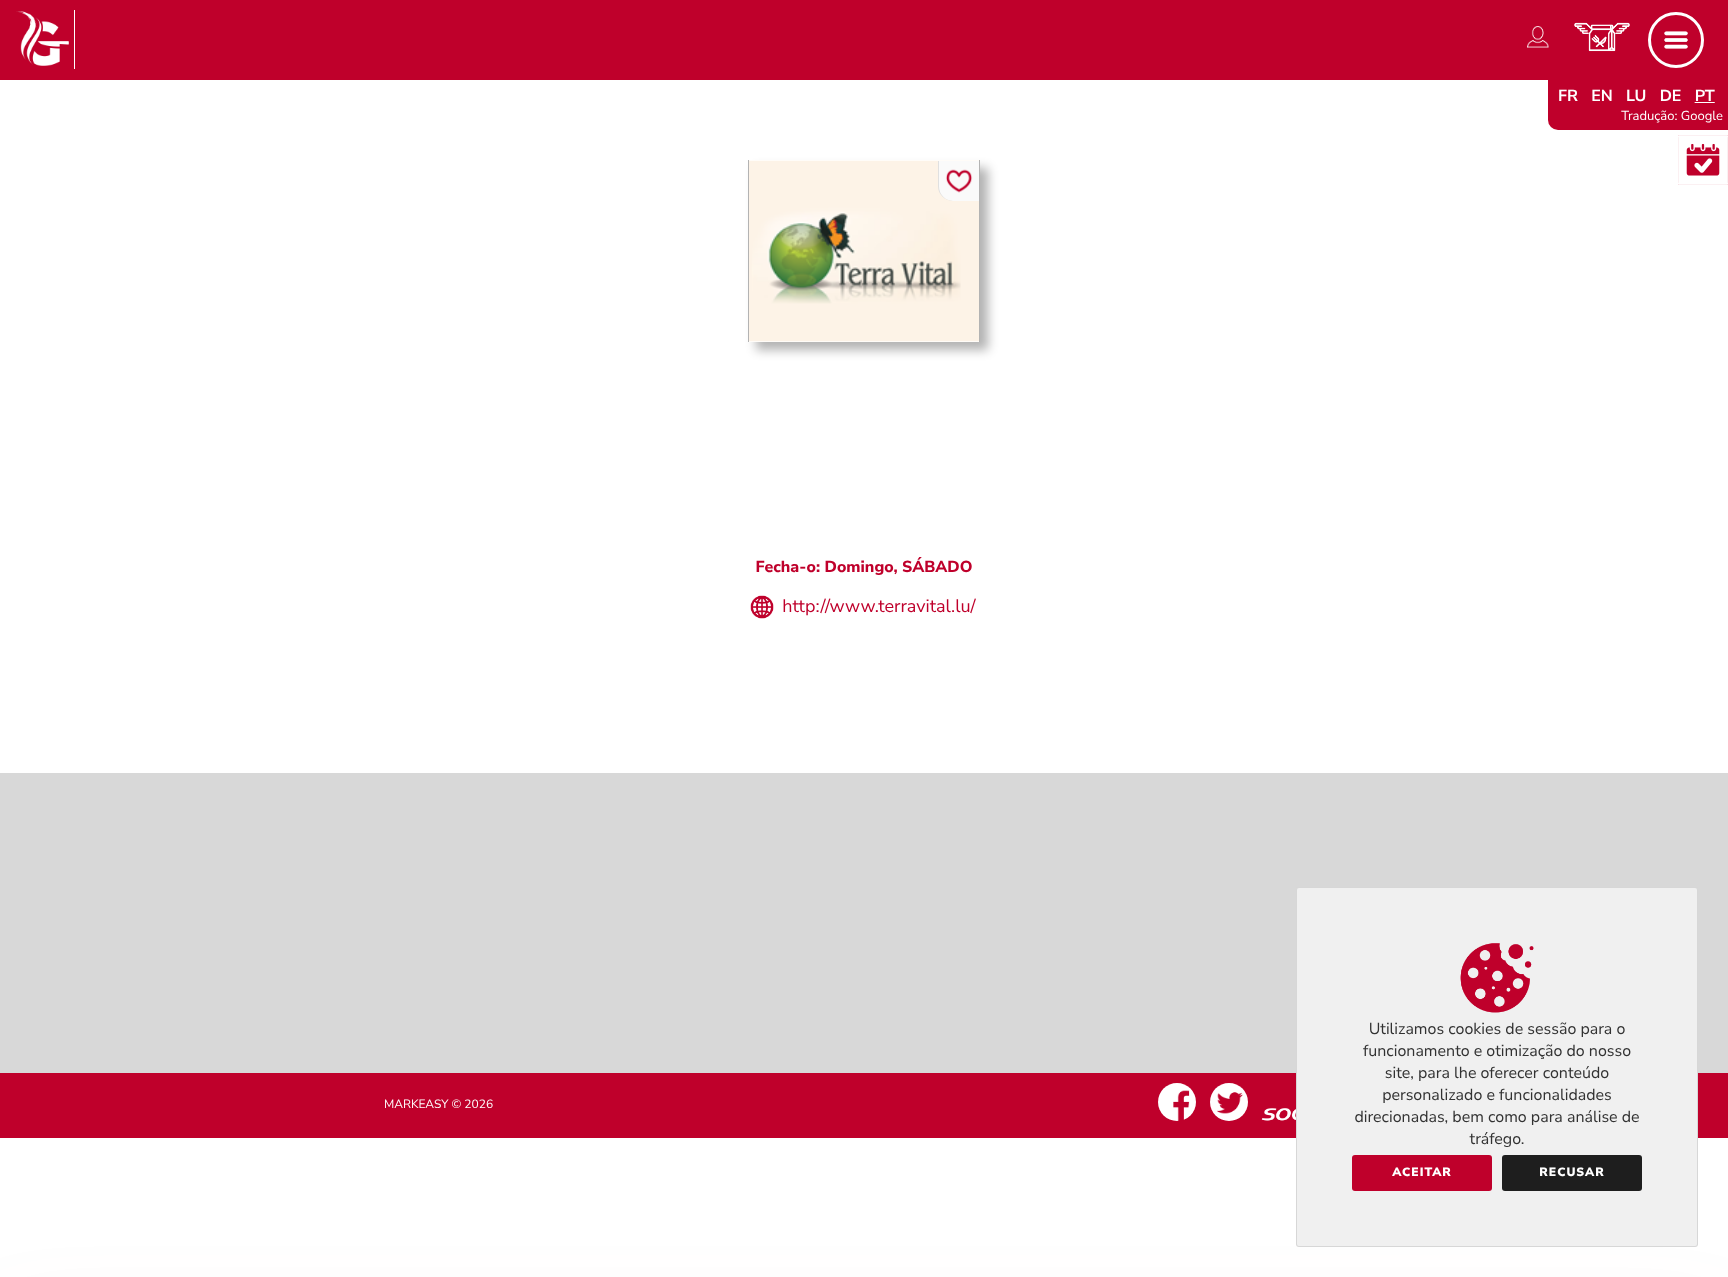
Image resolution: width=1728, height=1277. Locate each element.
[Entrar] (1538, 48)
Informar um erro (864, 682)
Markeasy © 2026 (438, 1105)
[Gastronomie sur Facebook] (1177, 1121)
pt (1705, 96)
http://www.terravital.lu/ (878, 607)
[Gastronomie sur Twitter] (1229, 1121)
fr (1568, 96)
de (1671, 96)
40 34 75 (881, 519)
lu (1636, 96)
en (1602, 96)
